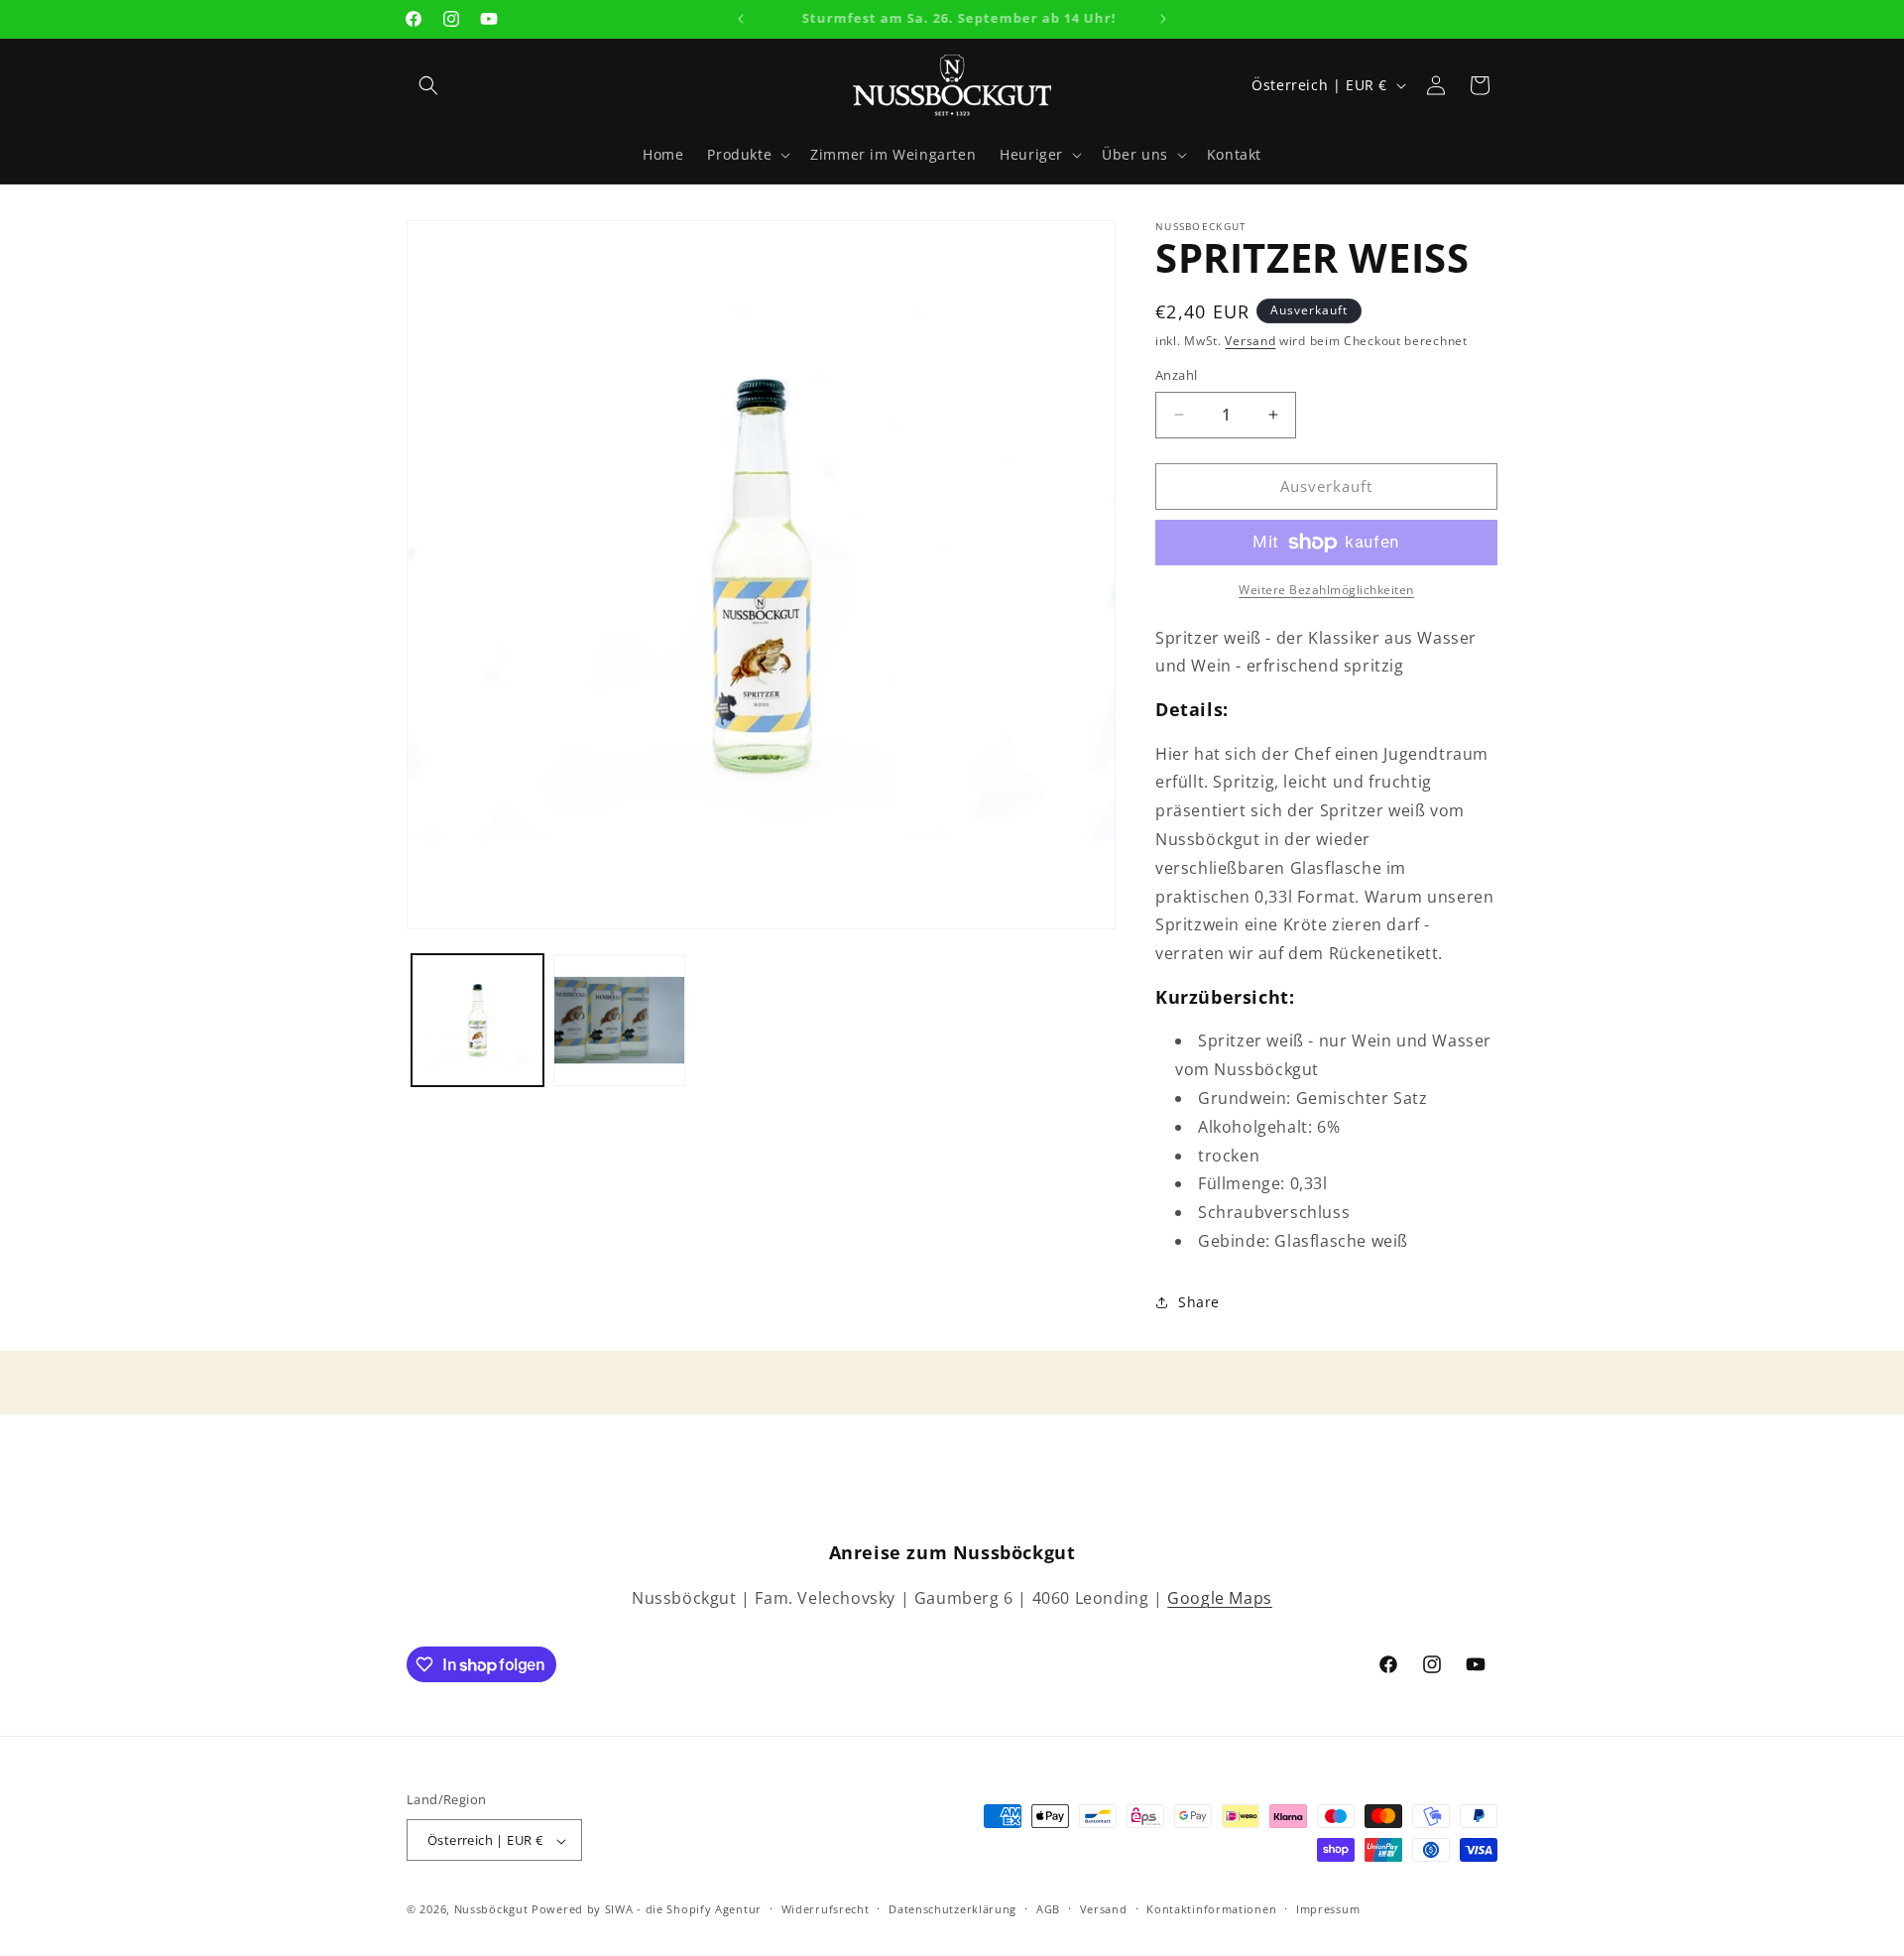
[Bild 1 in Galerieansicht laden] (477, 1020)
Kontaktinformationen (1211, 1909)
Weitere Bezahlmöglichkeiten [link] (1326, 590)
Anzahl (1176, 375)
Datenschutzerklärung (952, 1909)
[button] (428, 85)
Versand (1250, 341)
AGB (1048, 1909)
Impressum (1328, 1909)
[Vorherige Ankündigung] (741, 19)
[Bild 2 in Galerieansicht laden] (619, 1020)
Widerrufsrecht (826, 1909)
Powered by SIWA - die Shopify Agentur (647, 1910)
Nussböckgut (491, 1910)
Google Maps (1220, 1598)
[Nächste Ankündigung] (1163, 19)
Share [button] (1199, 1302)
